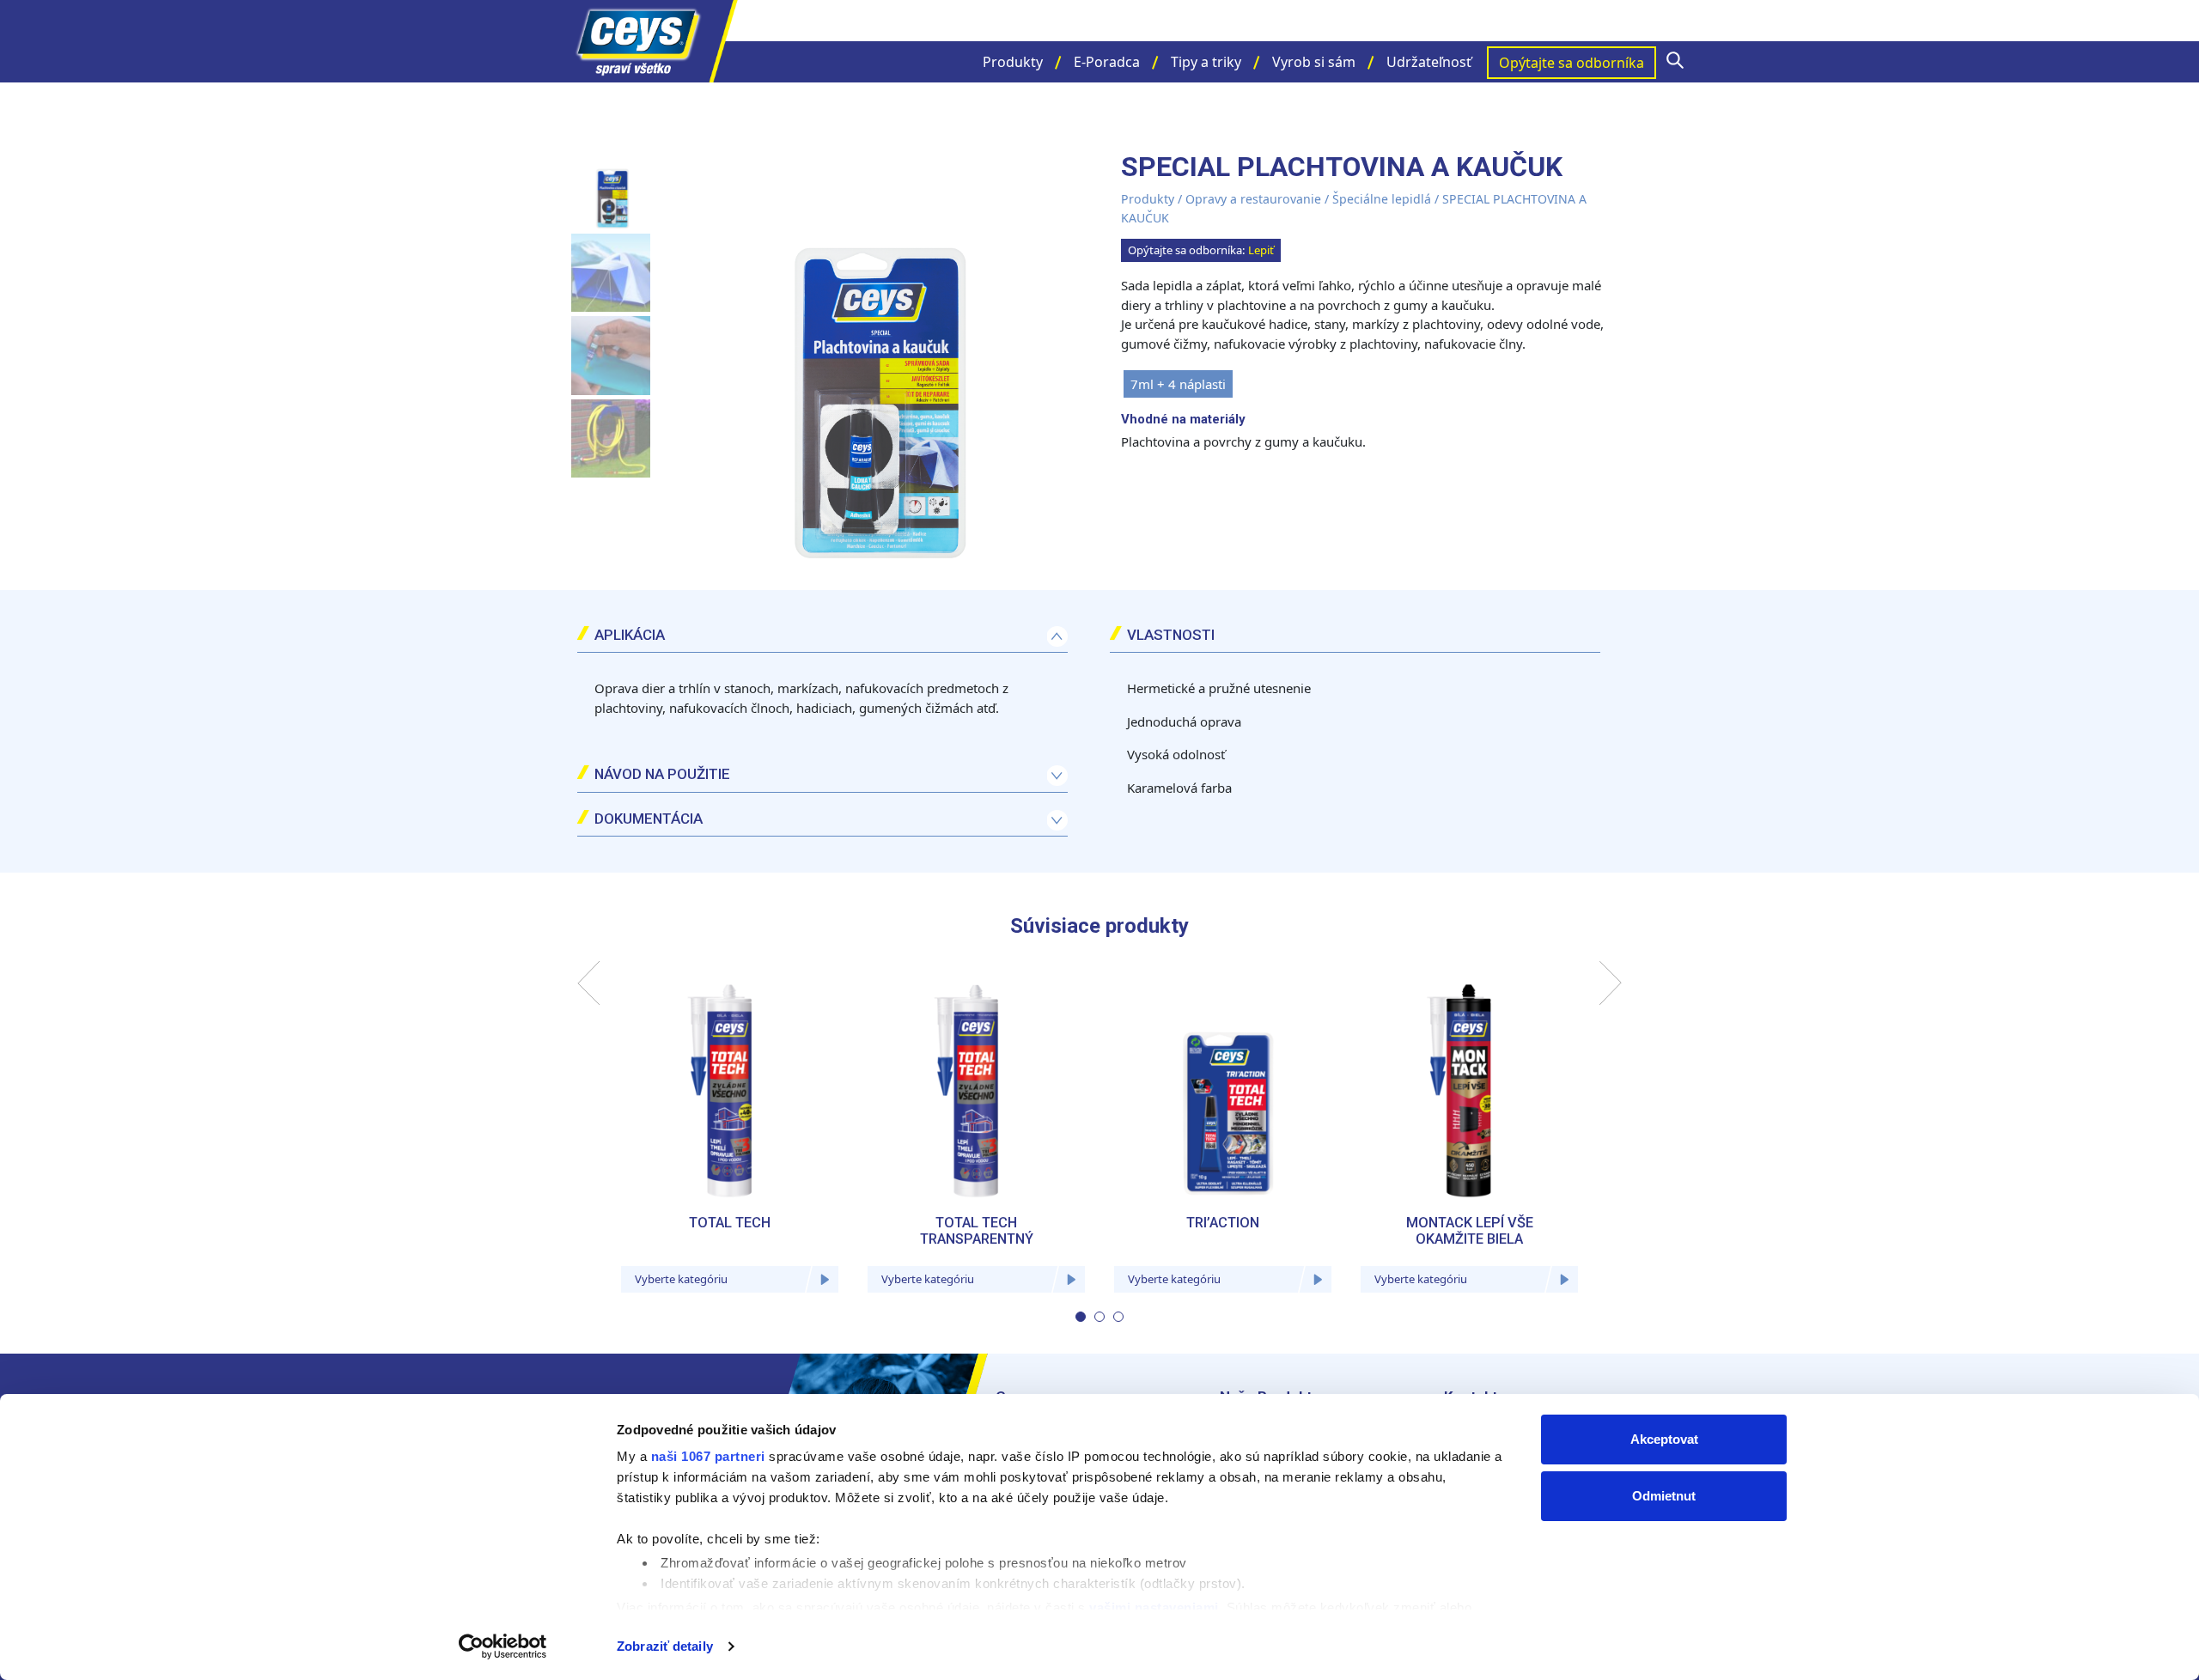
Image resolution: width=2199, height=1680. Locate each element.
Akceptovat (1664, 1439)
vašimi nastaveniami (1154, 1607)
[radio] (1178, 384)
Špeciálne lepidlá (1382, 199)
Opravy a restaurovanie (1253, 199)
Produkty (1013, 62)
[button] (1081, 1317)
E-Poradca (1107, 62)
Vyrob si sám (1314, 62)
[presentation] (589, 983)
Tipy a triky (1206, 62)
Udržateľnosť (1429, 62)
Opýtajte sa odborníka (1572, 63)
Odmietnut (1664, 1496)
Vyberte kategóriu (681, 1279)
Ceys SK (653, 41)
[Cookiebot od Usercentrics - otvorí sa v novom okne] (503, 1647)
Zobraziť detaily (665, 1646)
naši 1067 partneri (708, 1456)
